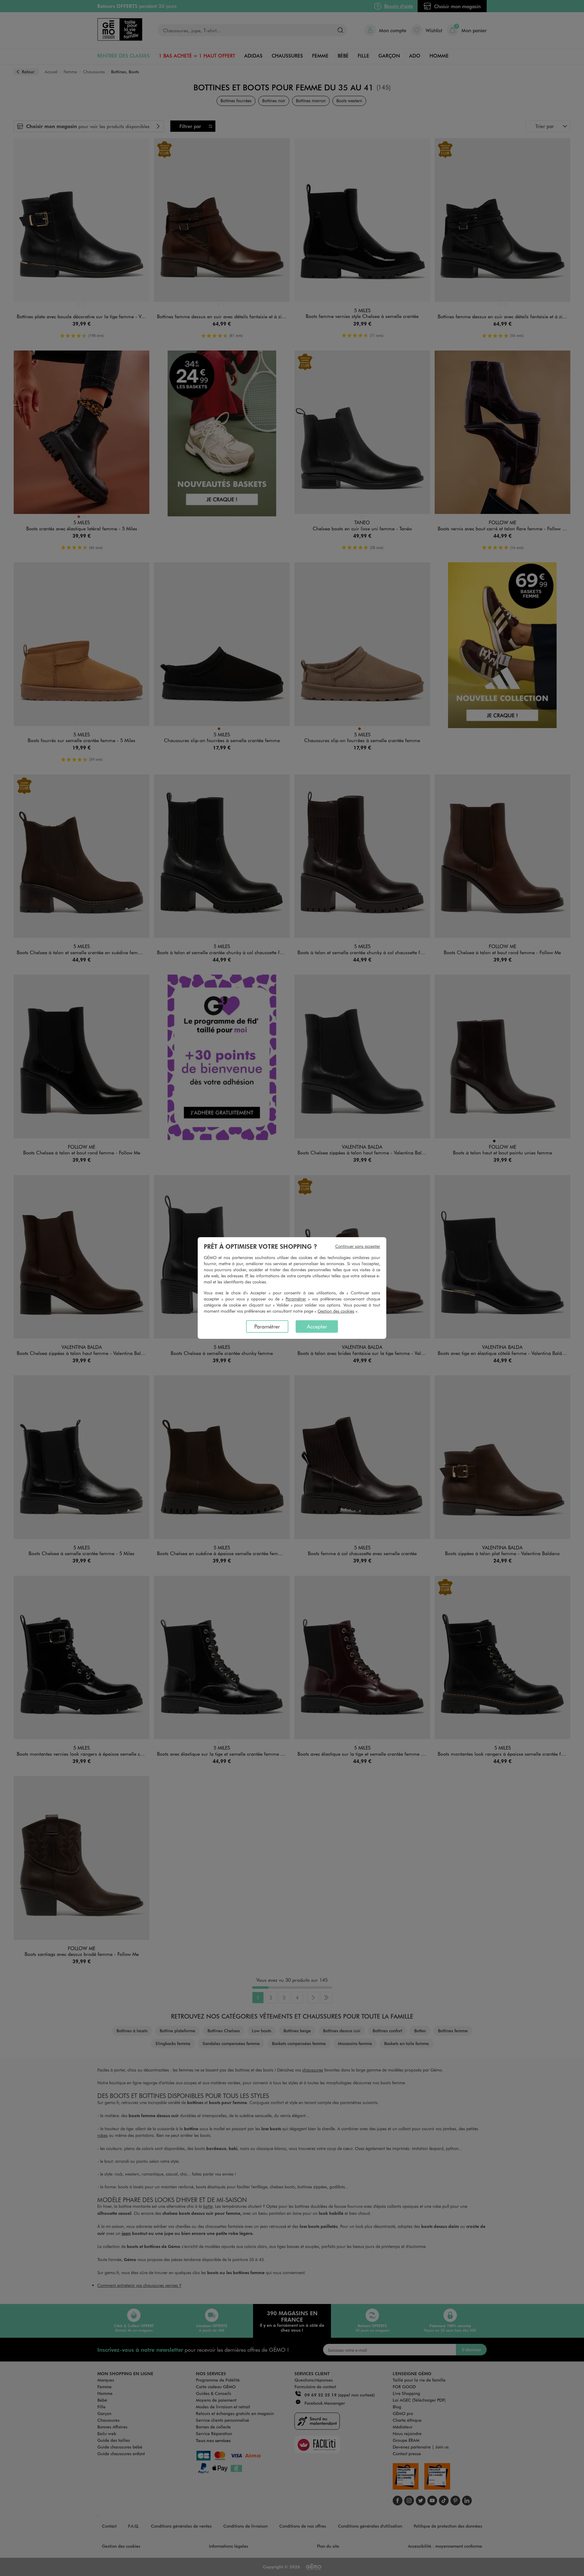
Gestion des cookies (336, 1311)
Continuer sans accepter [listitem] (358, 1246)
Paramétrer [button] (296, 1299)
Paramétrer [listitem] (267, 1326)
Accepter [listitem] (317, 1326)
